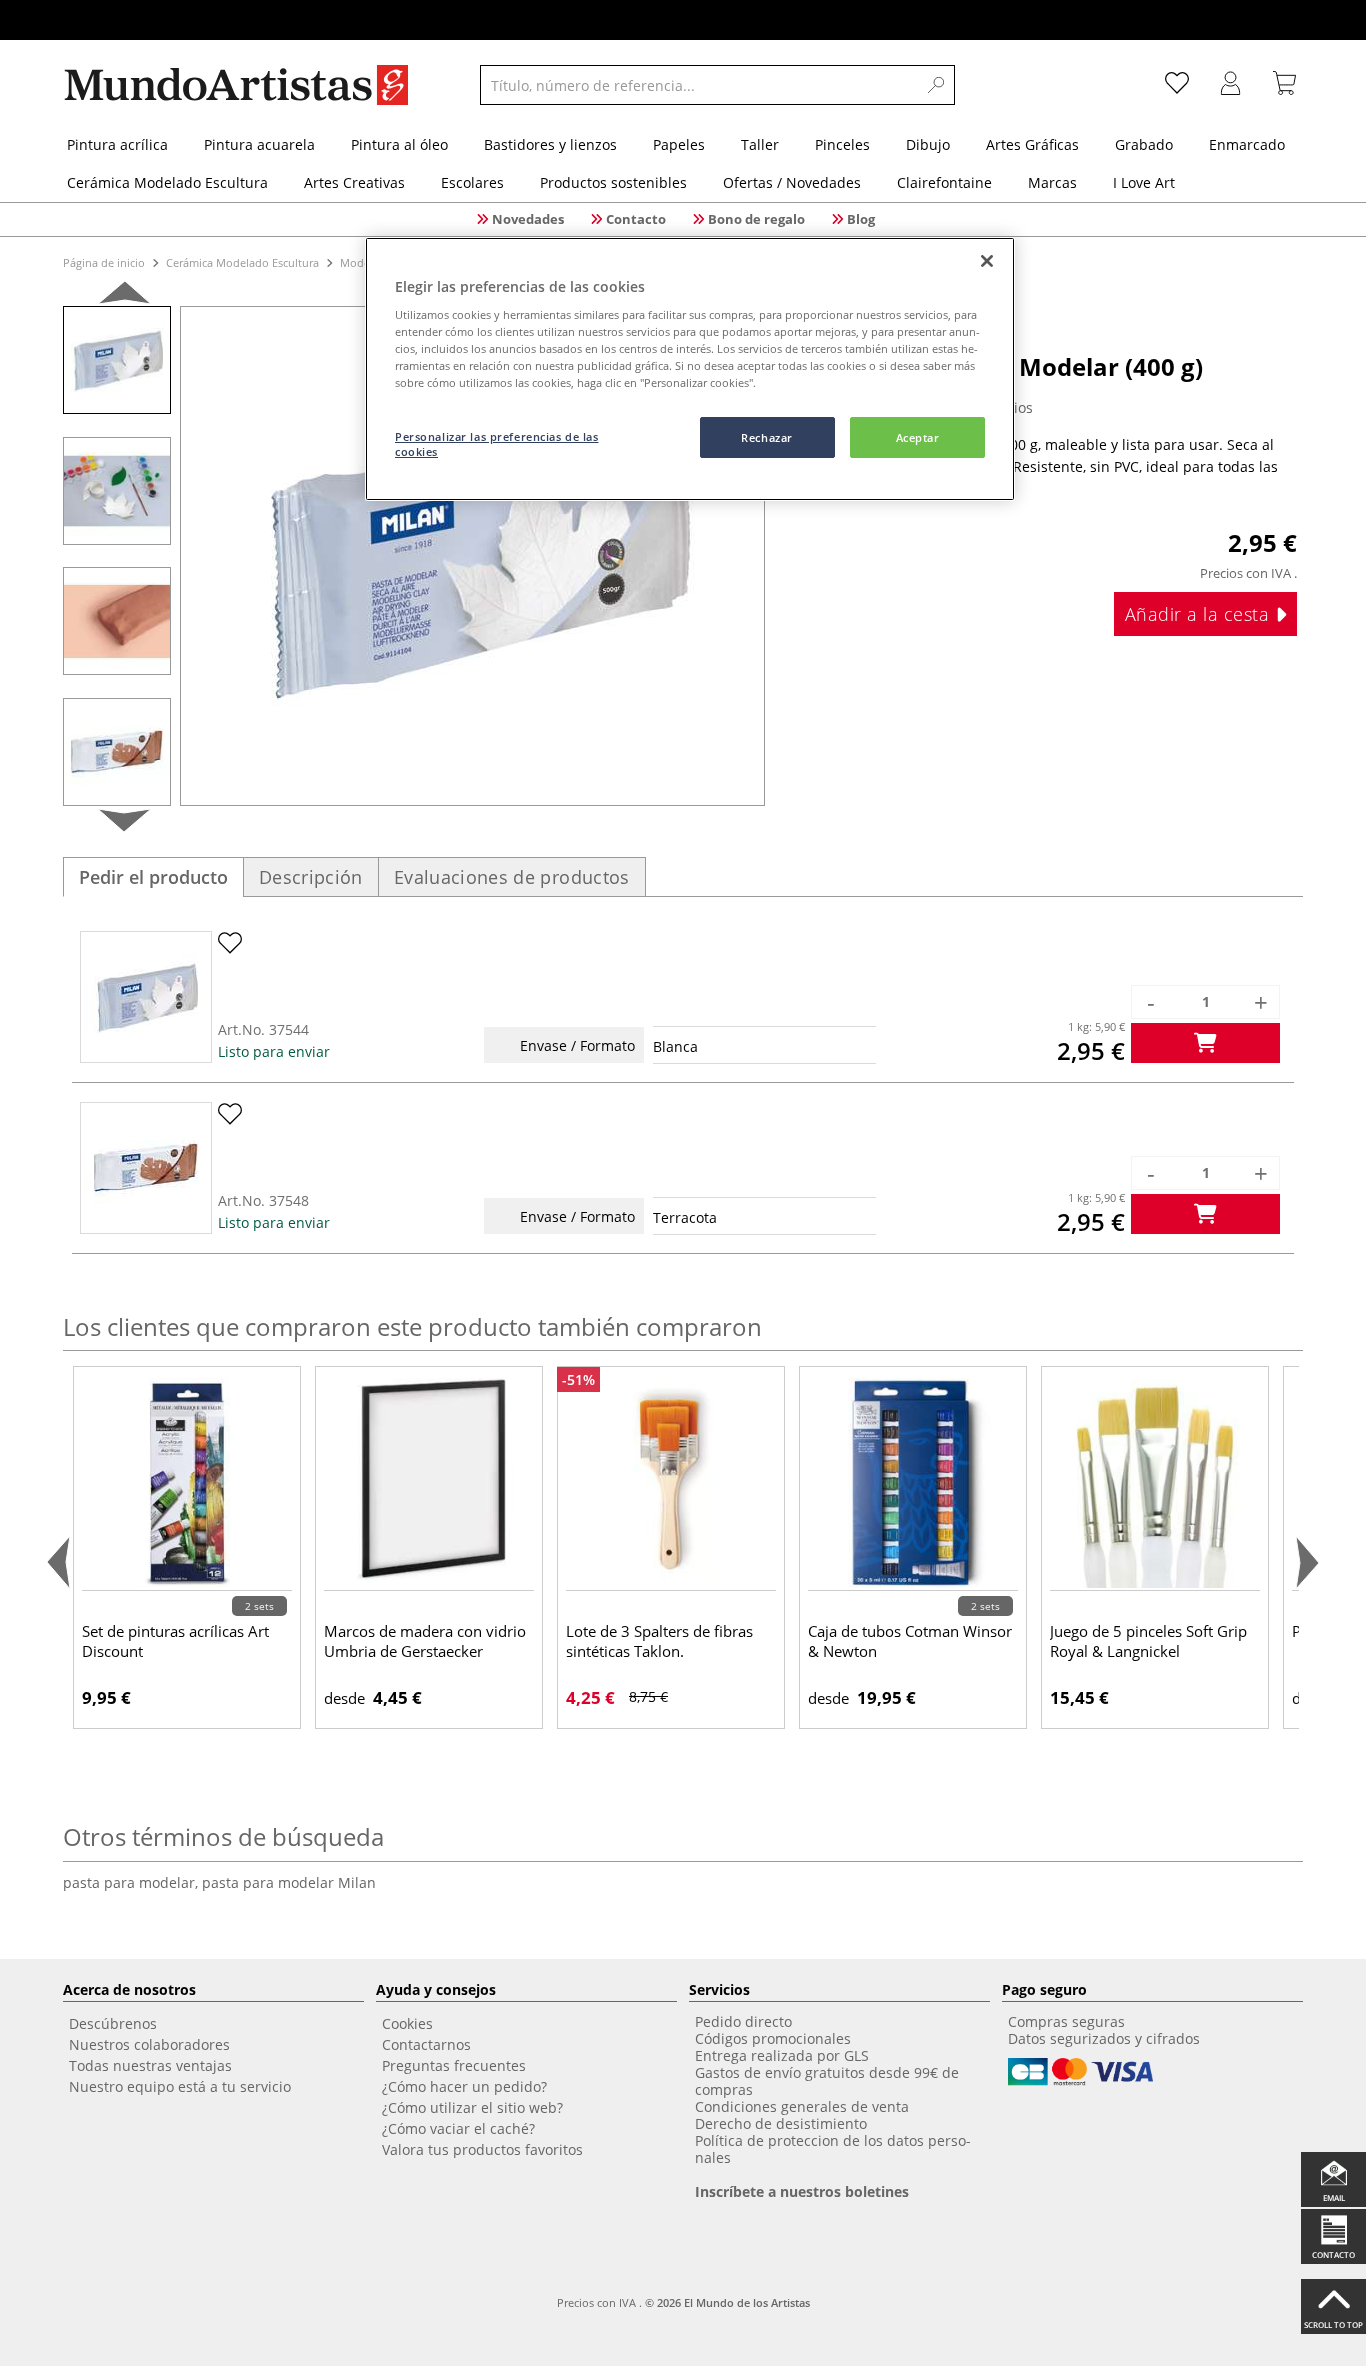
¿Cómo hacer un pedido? (464, 2086)
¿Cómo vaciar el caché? (458, 2128)
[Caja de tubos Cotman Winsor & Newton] (913, 1482)
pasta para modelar (132, 1882)
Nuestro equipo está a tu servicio (180, 2086)
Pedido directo (743, 2021)
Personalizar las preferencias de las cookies (497, 444)
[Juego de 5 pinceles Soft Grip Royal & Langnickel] (1155, 1482)
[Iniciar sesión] (1231, 85)
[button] (124, 296)
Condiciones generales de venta (802, 2106)
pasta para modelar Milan (289, 1882)
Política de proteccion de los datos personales (833, 2149)
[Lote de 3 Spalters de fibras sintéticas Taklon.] (671, 1482)
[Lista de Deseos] (1177, 85)
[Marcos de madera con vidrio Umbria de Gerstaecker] (429, 1482)
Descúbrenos (113, 2023)
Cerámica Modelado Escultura (242, 262)
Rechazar (767, 437)
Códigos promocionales (773, 2038)
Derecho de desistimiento (781, 2123)
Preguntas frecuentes (454, 2065)
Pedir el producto (153, 877)
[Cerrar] (987, 261)
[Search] (937, 85)
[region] (690, 369)
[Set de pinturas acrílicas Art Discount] (187, 1482)
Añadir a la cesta (1200, 614)
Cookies (407, 2023)
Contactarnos (426, 2044)
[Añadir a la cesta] (1205, 1043)
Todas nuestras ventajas (150, 2065)
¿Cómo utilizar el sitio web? (472, 2107)
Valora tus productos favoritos (482, 2149)
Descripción (311, 877)
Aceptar (918, 437)
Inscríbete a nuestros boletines (802, 2191)
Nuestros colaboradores (149, 2044)
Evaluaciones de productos (512, 877)
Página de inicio (105, 262)
